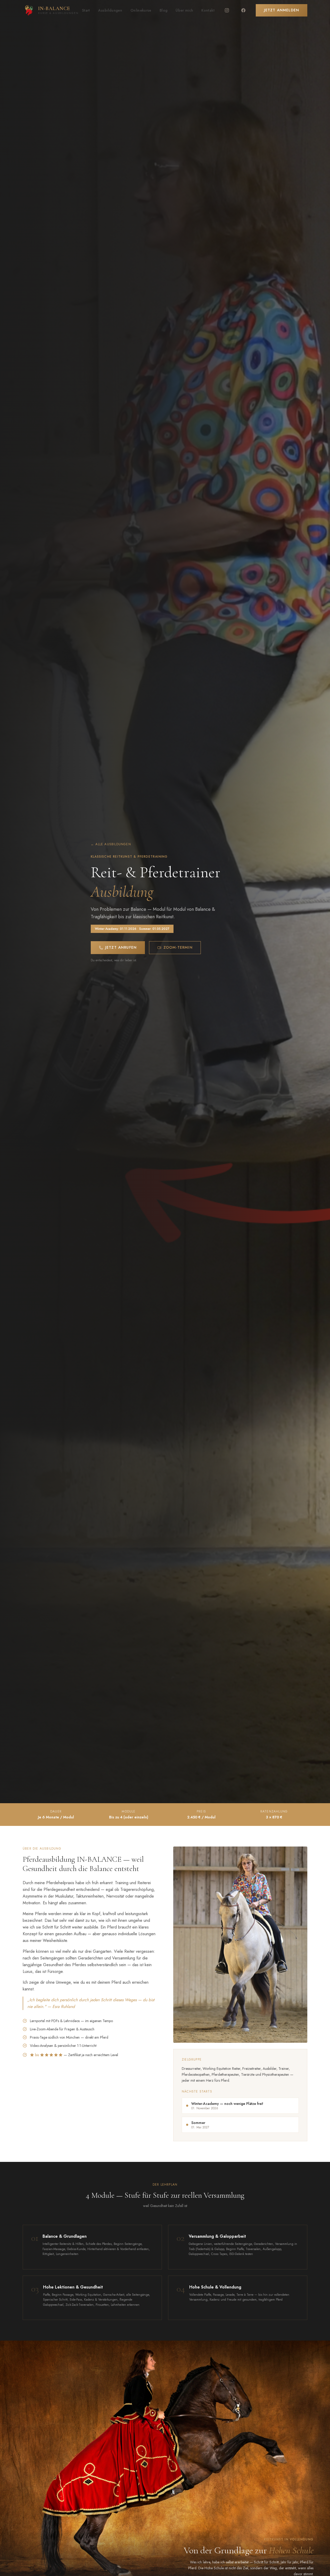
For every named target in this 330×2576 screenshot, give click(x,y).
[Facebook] (243, 10)
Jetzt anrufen (121, 947)
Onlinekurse (141, 10)
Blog (163, 10)
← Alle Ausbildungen (111, 844)
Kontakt (208, 10)
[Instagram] (227, 10)
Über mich (184, 10)
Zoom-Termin (178, 947)
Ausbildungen (110, 10)
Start (86, 10)
